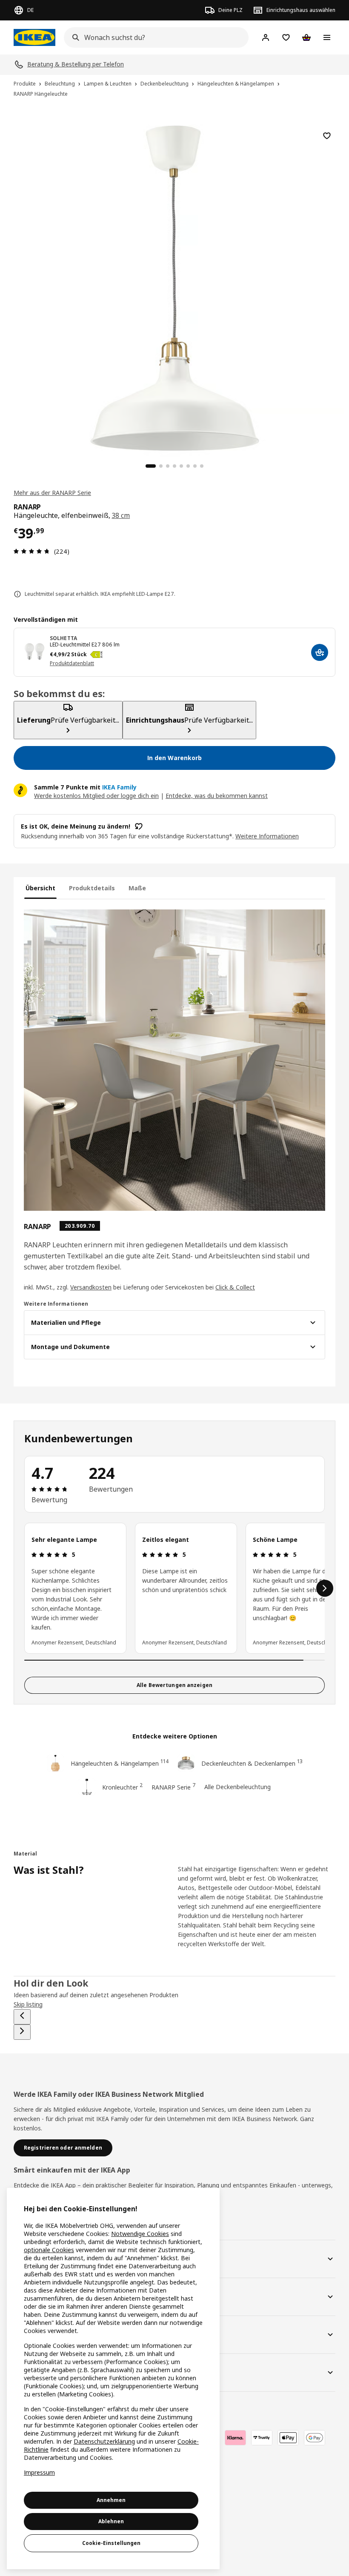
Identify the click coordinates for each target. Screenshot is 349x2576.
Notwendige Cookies (140, 2234)
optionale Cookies (49, 2250)
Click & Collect (235, 1287)
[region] (174, 287)
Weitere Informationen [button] (267, 836)
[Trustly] (262, 2438)
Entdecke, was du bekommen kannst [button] (217, 796)
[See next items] (325, 1588)
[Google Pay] (315, 2438)
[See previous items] (22, 2017)
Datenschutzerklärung (104, 2441)
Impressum (39, 2472)
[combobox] (154, 37)
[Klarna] (235, 2438)
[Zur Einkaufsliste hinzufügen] (327, 136)
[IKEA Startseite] (34, 37)
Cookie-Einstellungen (111, 2543)
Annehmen (111, 2500)
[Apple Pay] (288, 2438)
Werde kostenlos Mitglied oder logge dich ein (96, 796)
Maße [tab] (137, 888)
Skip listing (28, 2004)
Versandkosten (91, 1287)
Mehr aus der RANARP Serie (52, 493)
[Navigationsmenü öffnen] (327, 37)
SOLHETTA (63, 638)
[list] (174, 1588)
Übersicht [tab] (40, 888)
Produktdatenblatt (72, 663)
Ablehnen (111, 2521)
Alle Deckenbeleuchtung (237, 1787)
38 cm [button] (121, 515)
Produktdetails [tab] (92, 888)
